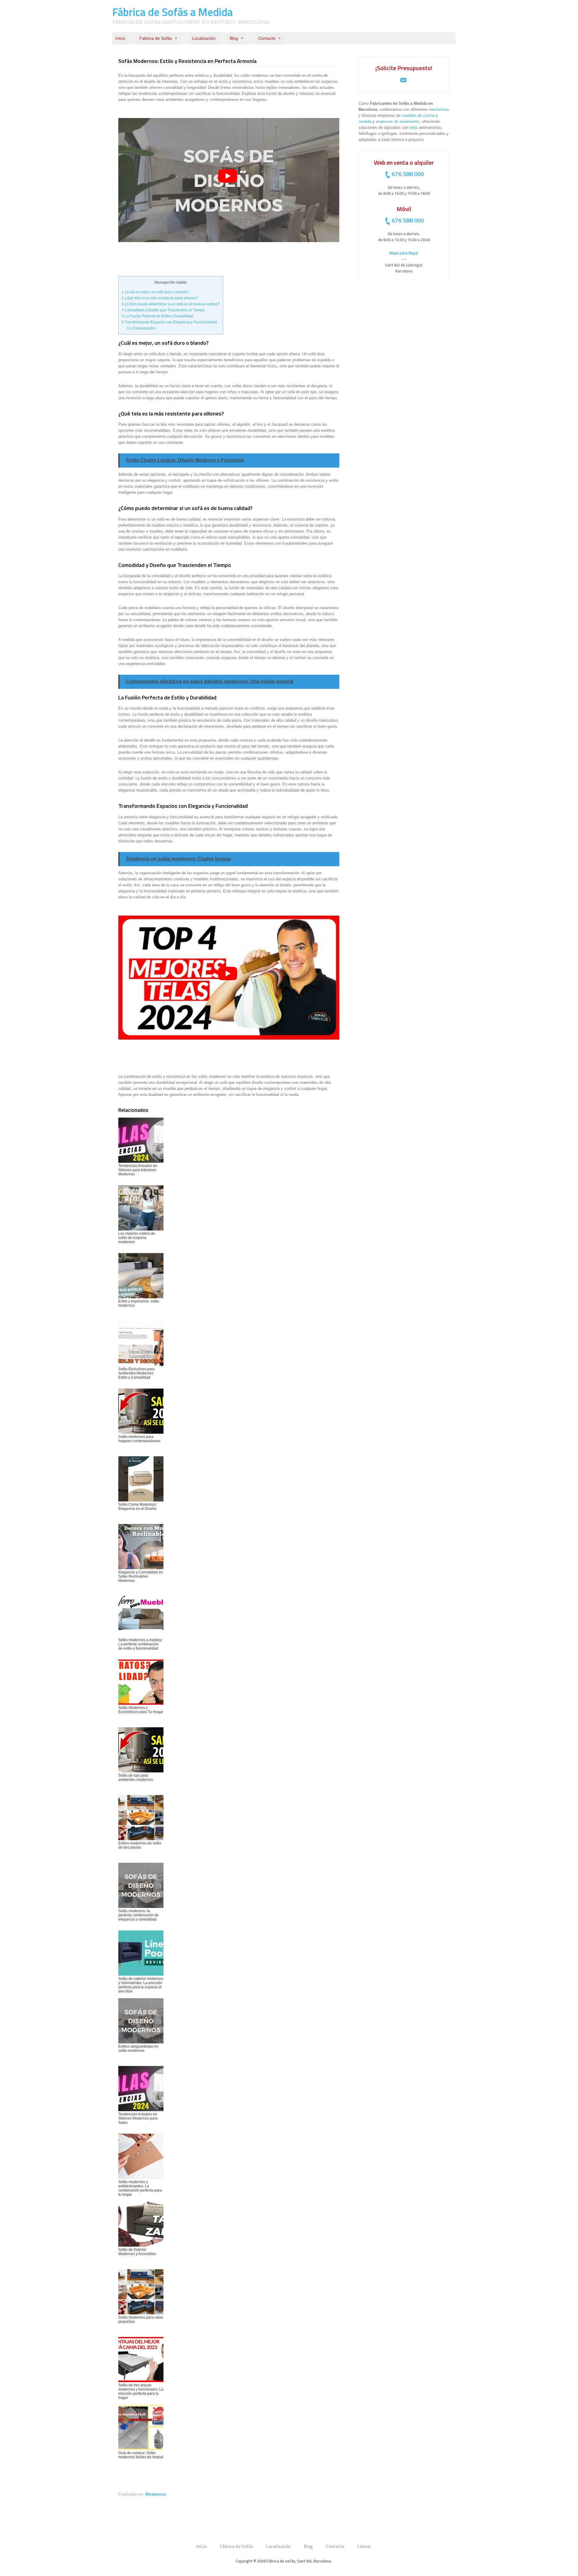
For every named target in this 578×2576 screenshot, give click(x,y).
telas (414, 128)
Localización (204, 38)
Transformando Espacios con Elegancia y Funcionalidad (169, 322)
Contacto (267, 38)
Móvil (404, 209)
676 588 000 (408, 174)
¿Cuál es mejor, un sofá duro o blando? (155, 292)
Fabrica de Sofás (156, 38)
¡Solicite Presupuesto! (404, 68)
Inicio (120, 38)
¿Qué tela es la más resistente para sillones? (160, 298)
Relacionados (141, 328)
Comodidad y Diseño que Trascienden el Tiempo (163, 310)
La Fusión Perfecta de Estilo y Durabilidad (157, 316)
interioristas (439, 109)
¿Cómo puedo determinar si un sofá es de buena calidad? (171, 304)
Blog (234, 38)
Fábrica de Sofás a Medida (172, 12)
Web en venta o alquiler (404, 162)
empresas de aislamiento (398, 121)
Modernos (156, 2494)
